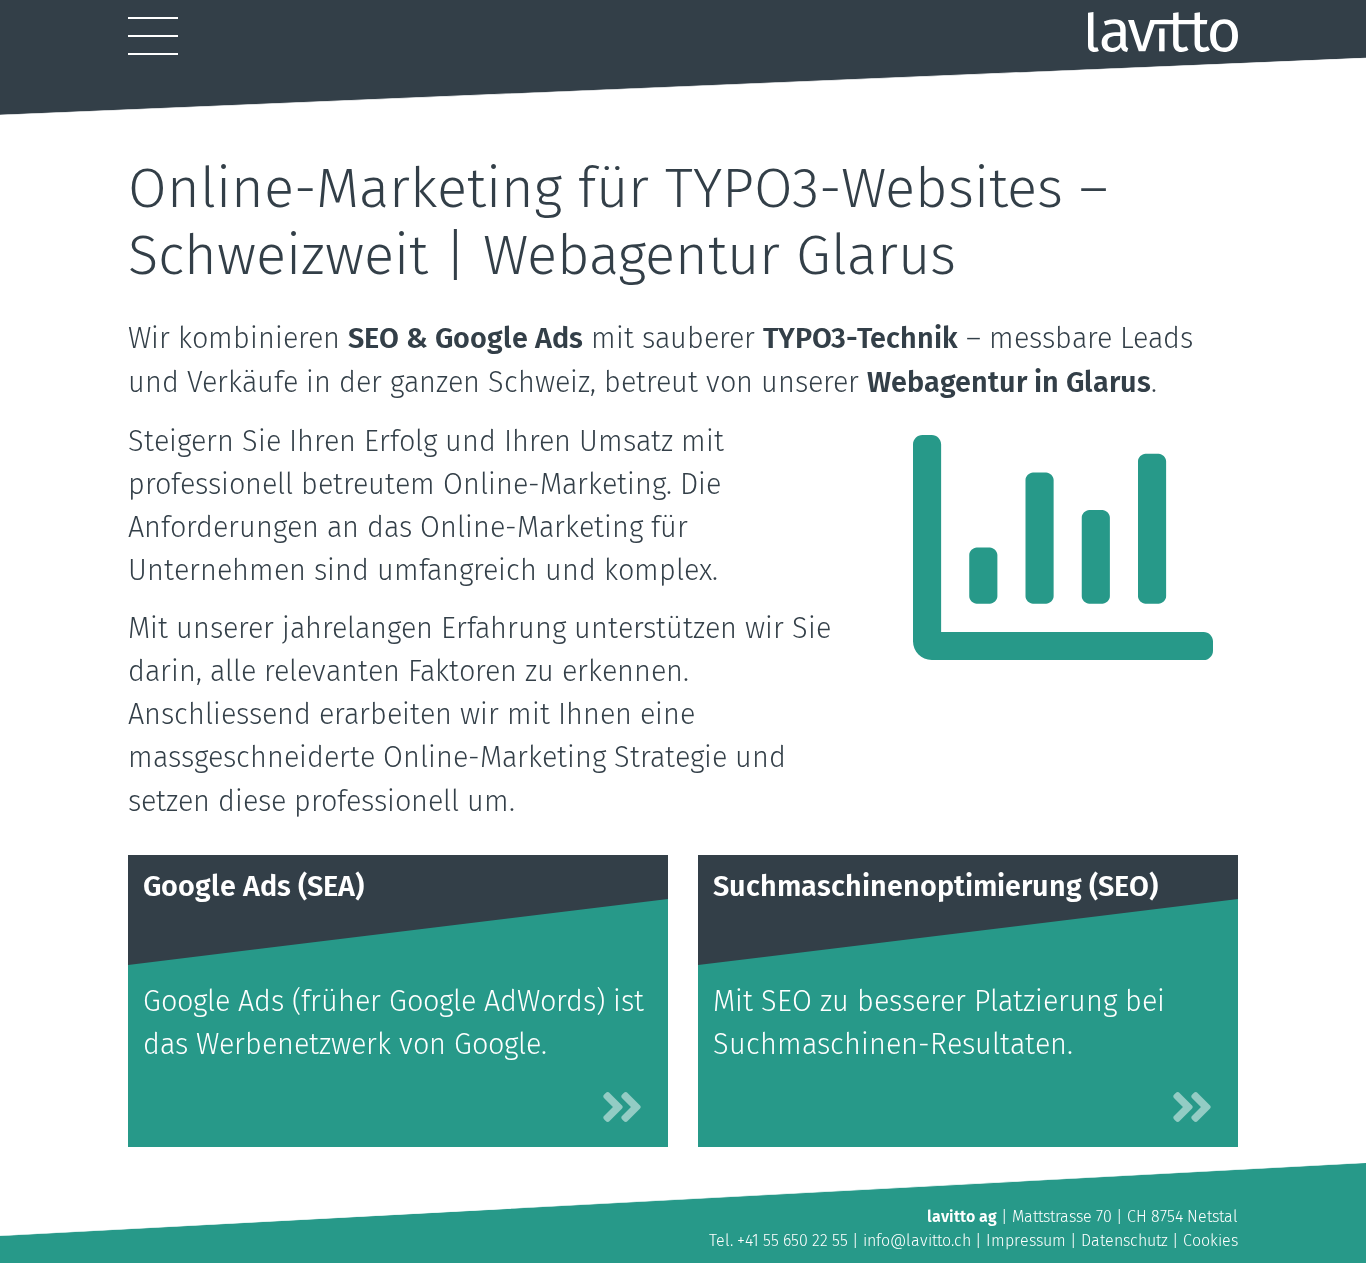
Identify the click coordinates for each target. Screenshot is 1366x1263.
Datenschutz (1124, 1240)
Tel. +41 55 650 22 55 (778, 1240)
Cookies (1210, 1240)
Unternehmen (693, 111)
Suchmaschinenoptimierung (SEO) (935, 886)
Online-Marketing (470, 111)
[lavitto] (1163, 32)
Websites (174, 111)
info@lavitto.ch (917, 1240)
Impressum (1026, 1240)
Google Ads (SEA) (253, 886)
